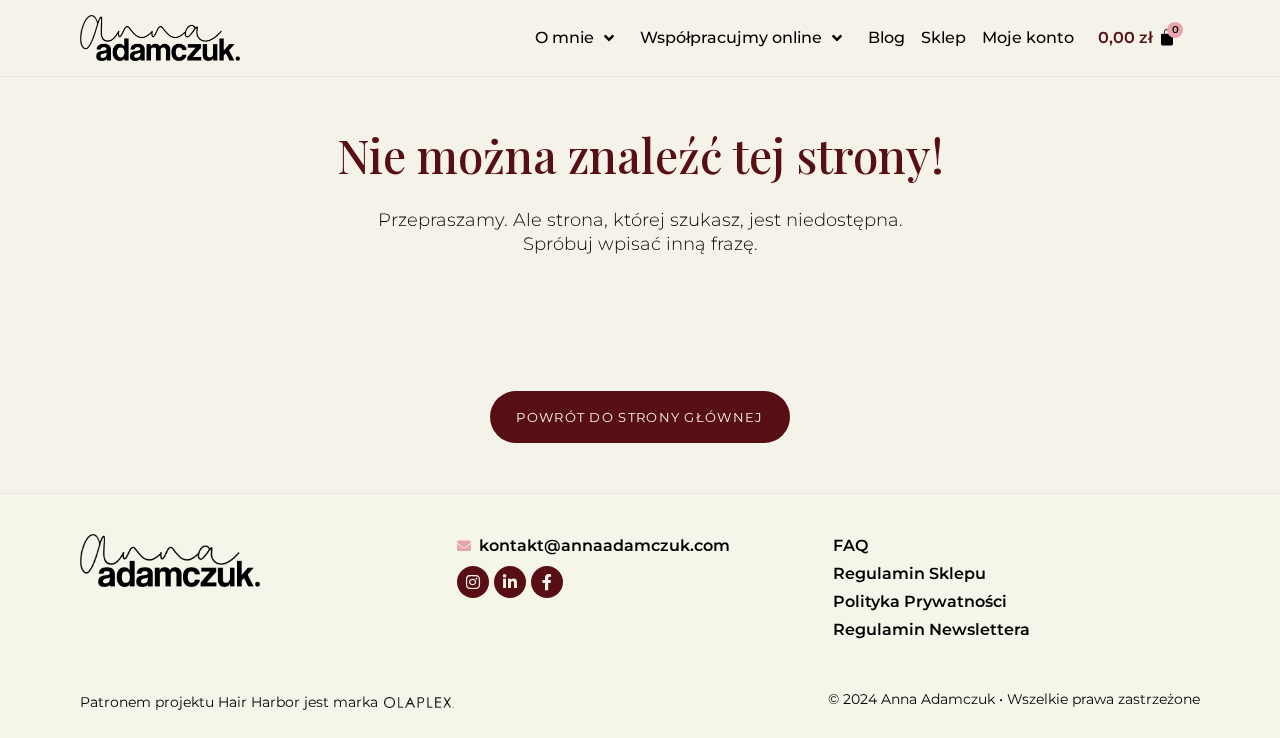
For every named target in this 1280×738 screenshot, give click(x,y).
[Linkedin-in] (510, 582)
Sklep (943, 37)
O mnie (564, 37)
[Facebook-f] (547, 582)
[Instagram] (473, 582)
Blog (886, 37)
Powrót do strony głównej (639, 417)
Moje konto (1028, 37)
